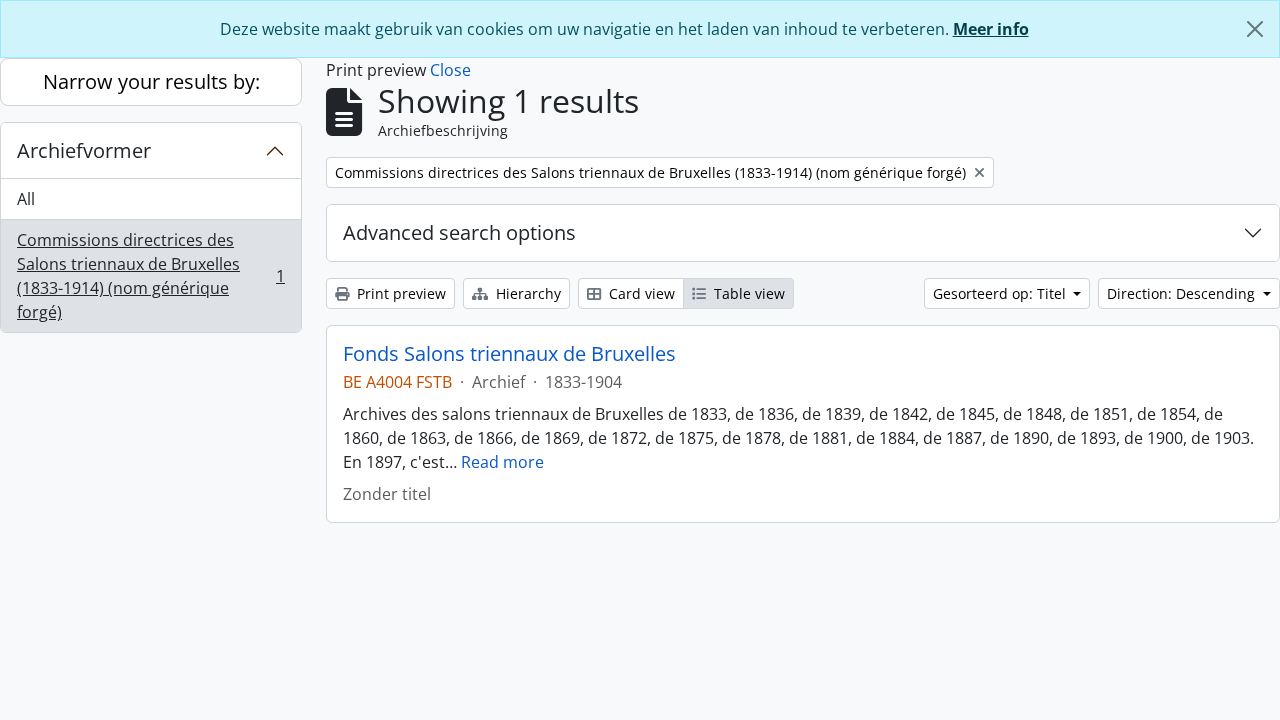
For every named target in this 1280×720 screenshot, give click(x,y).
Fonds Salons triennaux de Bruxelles (509, 354)
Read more (502, 462)
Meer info (991, 29)
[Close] (1255, 29)
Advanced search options (459, 232)
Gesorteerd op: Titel (1001, 293)
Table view (747, 293)
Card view (640, 293)
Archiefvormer (84, 150)
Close (450, 70)
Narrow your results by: (151, 81)
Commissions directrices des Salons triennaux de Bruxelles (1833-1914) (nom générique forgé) (150, 276)
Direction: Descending (1183, 293)
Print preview (399, 293)
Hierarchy (526, 293)
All (26, 199)
